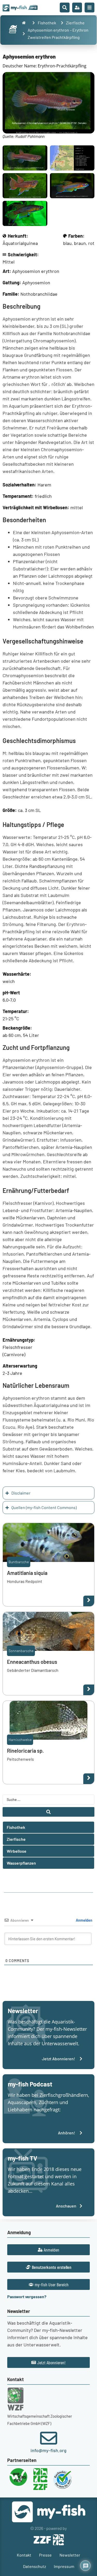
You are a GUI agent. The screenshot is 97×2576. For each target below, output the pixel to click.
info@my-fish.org (48, 2450)
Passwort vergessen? (27, 2297)
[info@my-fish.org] (49, 2438)
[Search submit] (48, 1812)
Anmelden (84, 1920)
